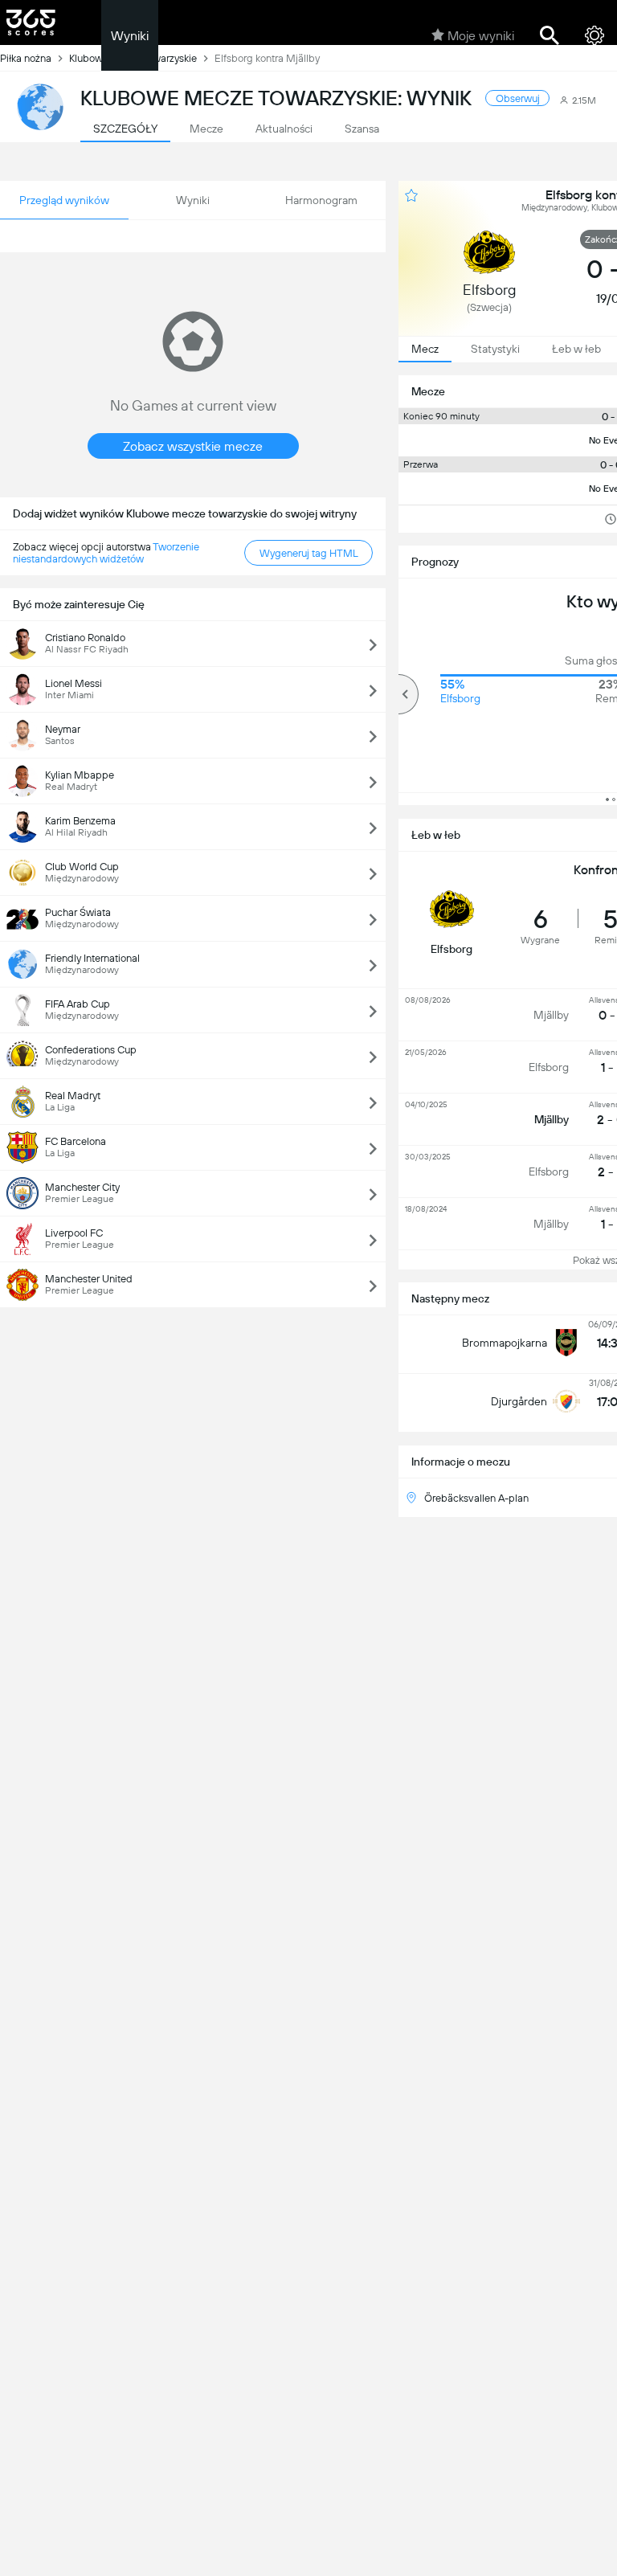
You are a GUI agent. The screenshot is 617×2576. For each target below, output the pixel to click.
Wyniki (130, 36)
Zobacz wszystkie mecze (193, 446)
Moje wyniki (481, 36)
